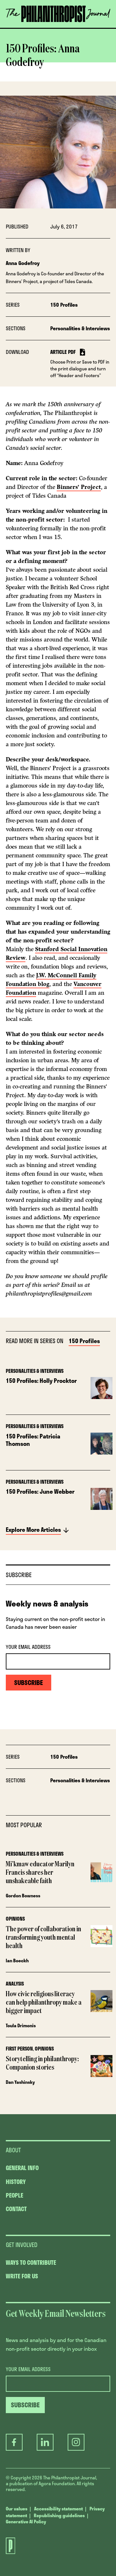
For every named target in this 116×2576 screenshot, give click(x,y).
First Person (19, 2049)
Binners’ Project (79, 487)
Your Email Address (28, 1647)
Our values (17, 2509)
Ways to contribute (31, 2263)
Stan (41, 949)
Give (24, 27)
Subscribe (55, 27)
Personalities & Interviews (80, 328)
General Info (22, 2168)
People (15, 2195)
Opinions (15, 1919)
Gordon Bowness (23, 1896)
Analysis (15, 1984)
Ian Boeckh (17, 1961)
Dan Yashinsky (20, 2082)
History (16, 2182)
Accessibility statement (58, 2509)
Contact (16, 2209)
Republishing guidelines (59, 2515)
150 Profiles (64, 305)
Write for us (22, 2276)
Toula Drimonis (21, 2025)
